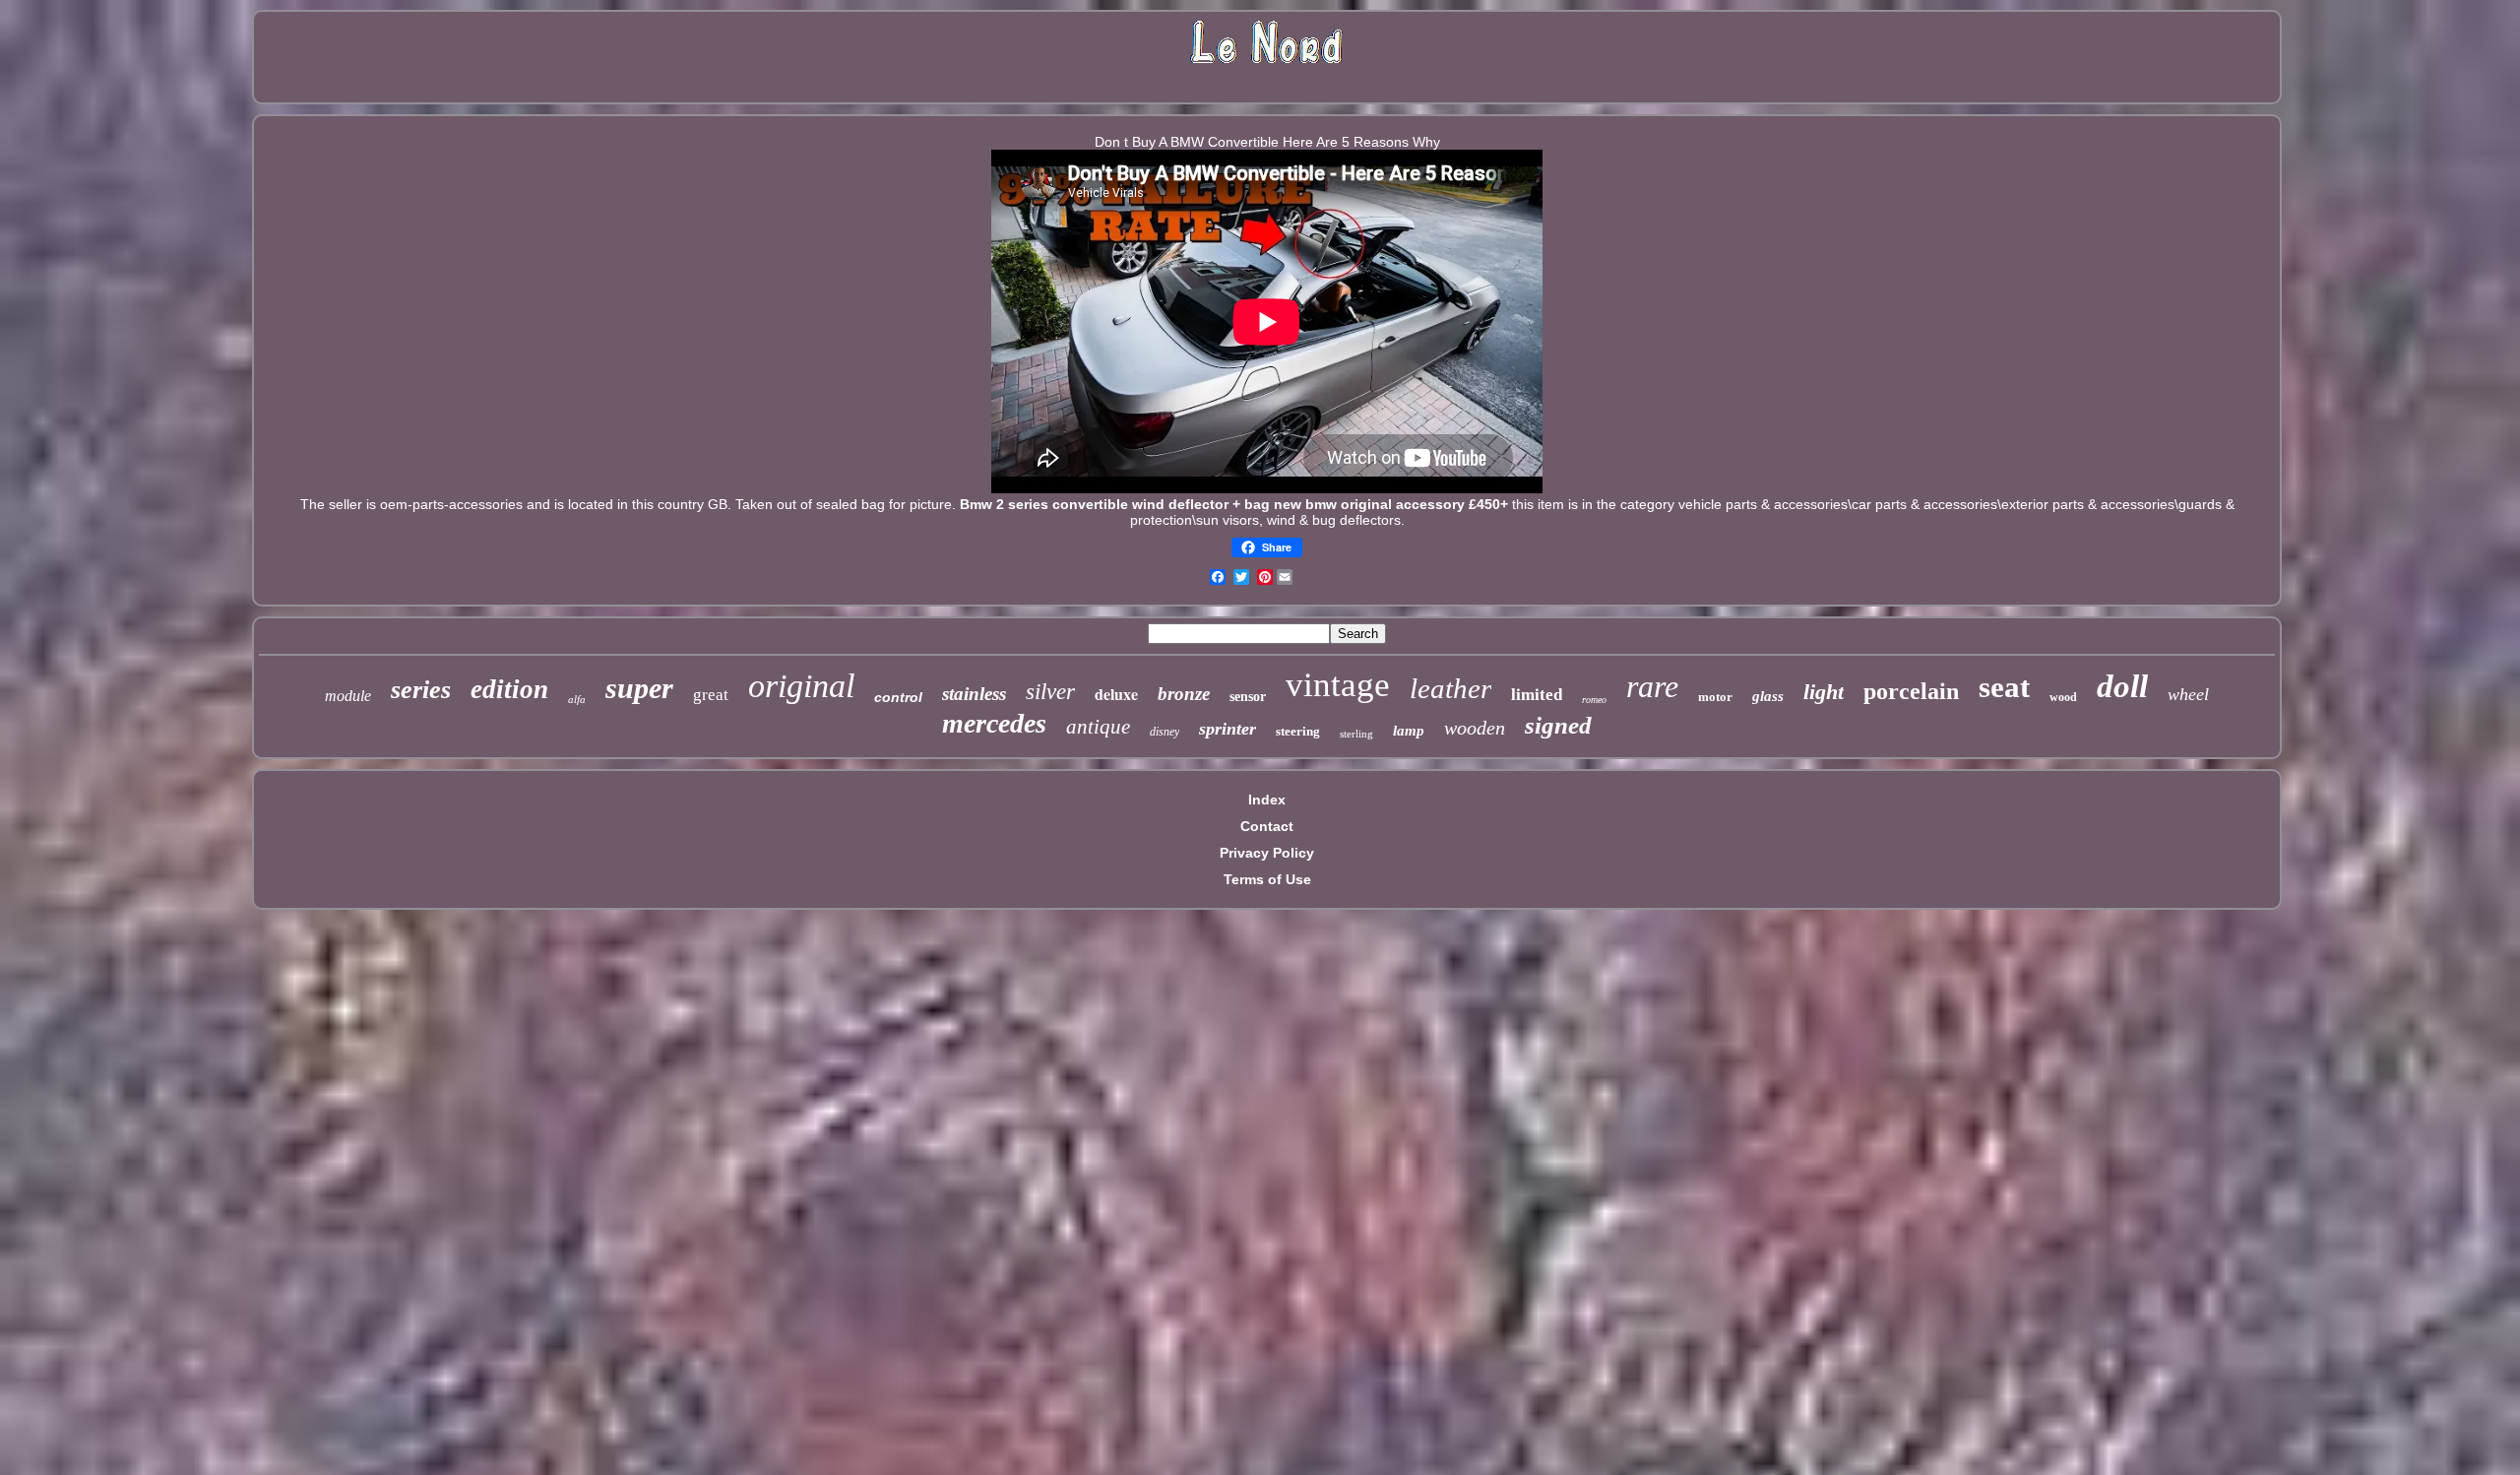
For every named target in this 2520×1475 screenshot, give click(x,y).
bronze (1184, 694)
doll (2122, 686)
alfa (577, 699)
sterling (1356, 734)
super (639, 688)
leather (1450, 688)
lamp (1409, 731)
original (801, 686)
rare (1652, 686)
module (348, 696)
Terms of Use (1267, 879)
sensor (1248, 697)
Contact (1267, 826)
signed (1558, 725)
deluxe (1116, 694)
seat (2004, 687)
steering (1298, 731)
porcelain (1911, 691)
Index (1267, 800)
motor (1715, 697)
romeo (1594, 700)
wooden (1475, 728)
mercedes (994, 723)
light (1824, 692)
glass (1768, 696)
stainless (974, 694)
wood (2063, 697)
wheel (2188, 694)
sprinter (1228, 729)
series (421, 690)
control (898, 697)
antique (1098, 727)
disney (1165, 732)
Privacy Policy (1267, 853)
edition (509, 689)
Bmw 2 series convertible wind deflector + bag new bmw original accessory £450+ (1234, 504)
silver (1050, 692)
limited (1537, 695)
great (711, 695)
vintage (1338, 685)
